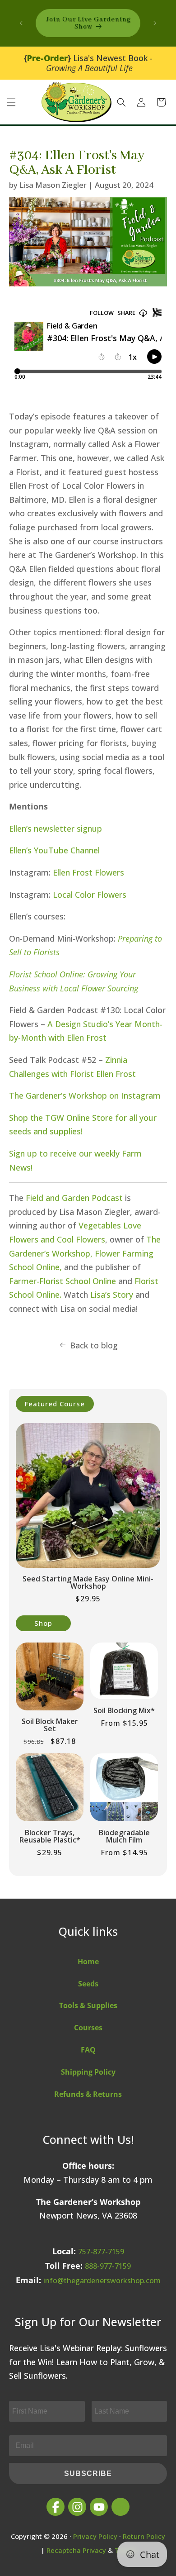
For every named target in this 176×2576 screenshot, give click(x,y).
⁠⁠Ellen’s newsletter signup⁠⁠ (56, 829)
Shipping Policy (88, 2072)
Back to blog (94, 1345)
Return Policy (144, 2536)
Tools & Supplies (88, 2005)
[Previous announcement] (21, 23)
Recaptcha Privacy (76, 2550)
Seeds (88, 1984)
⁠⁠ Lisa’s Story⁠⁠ (111, 1295)
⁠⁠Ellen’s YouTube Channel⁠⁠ (54, 850)
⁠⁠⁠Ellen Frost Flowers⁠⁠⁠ (88, 872)
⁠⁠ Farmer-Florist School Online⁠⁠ (63, 1281)
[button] (11, 102)
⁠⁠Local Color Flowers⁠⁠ (90, 895)
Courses (88, 2028)
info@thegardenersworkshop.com (102, 2281)
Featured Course (55, 1404)
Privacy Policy (95, 2536)
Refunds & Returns (88, 2094)
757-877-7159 (101, 2252)
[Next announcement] (155, 23)
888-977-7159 (108, 2266)
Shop (43, 1623)
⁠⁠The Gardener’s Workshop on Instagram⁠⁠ (85, 1095)
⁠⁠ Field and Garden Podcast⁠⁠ (73, 1198)
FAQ (88, 2050)
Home (88, 1962)
